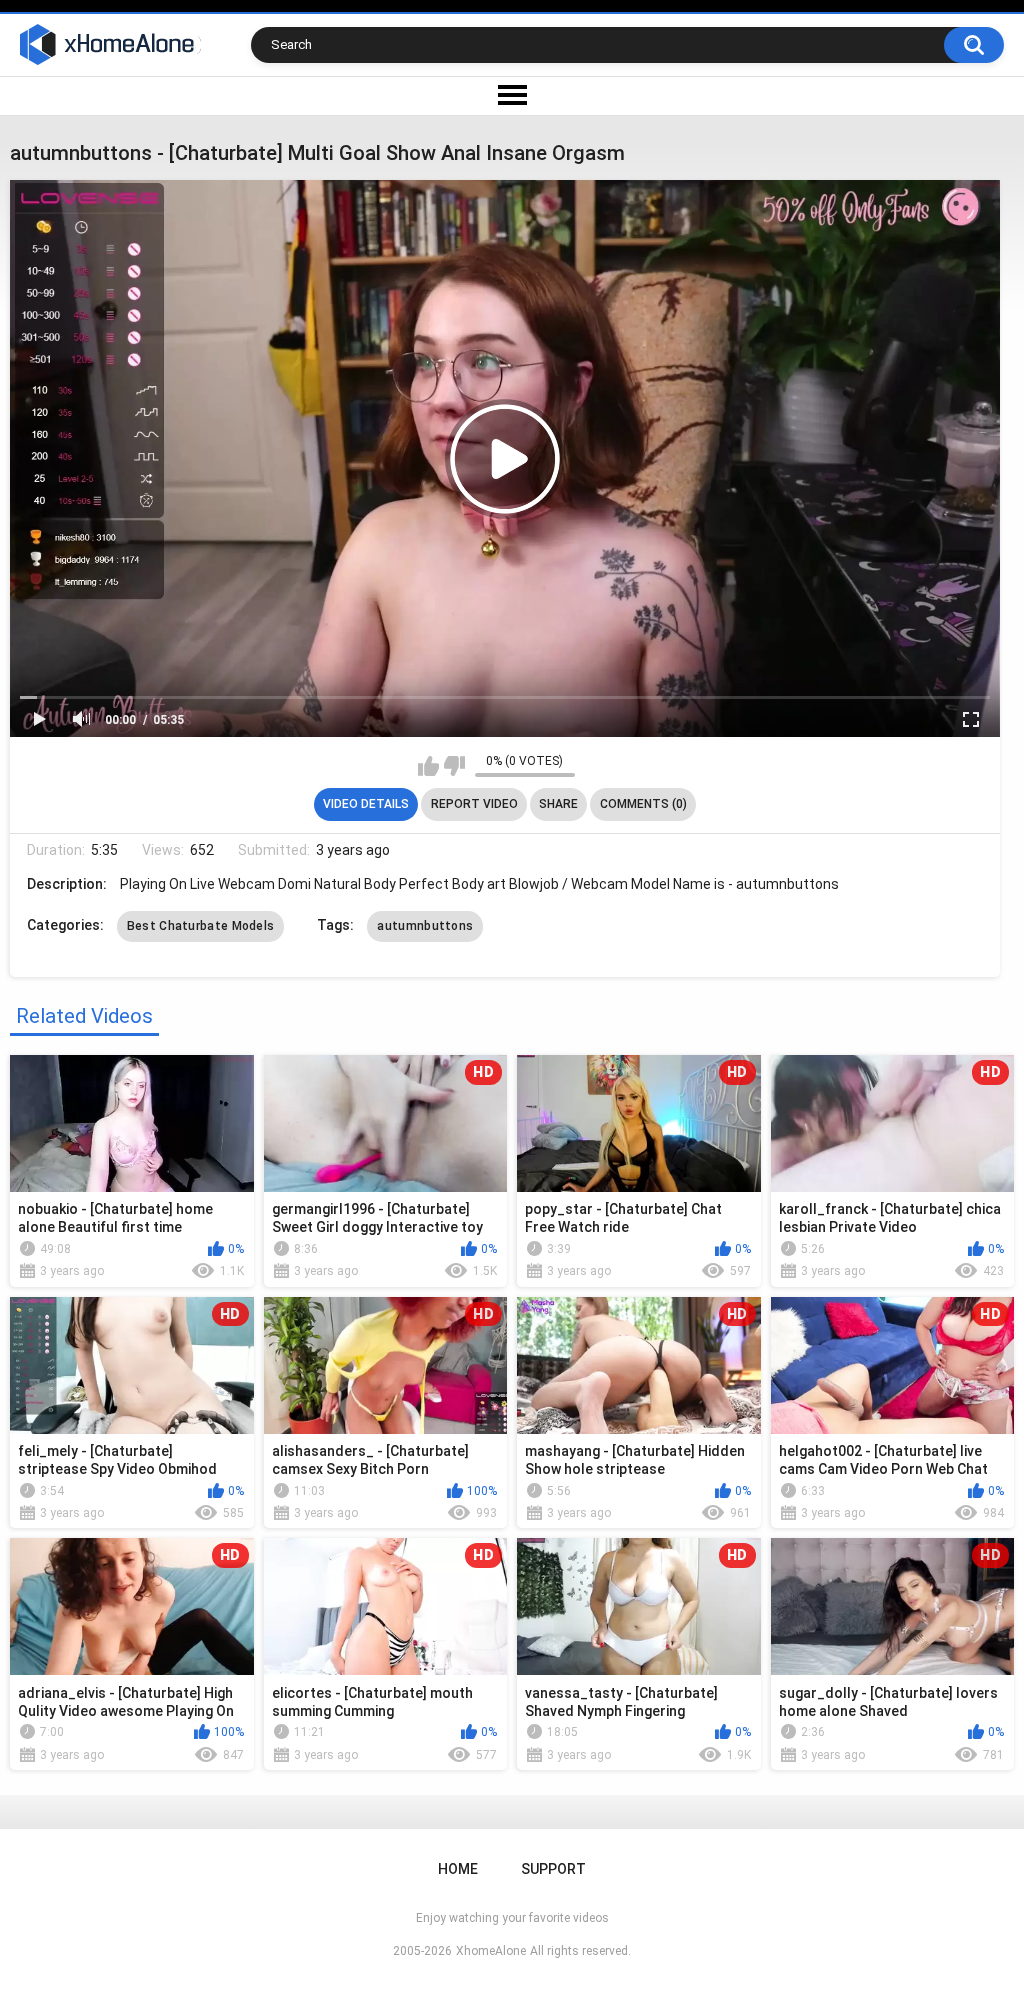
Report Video (474, 804)
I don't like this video (454, 766)
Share (558, 804)
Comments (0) (643, 804)
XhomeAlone (491, 1951)
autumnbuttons (425, 926)
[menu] (512, 96)
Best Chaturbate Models (201, 926)
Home (458, 1869)
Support (553, 1869)
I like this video (428, 766)
